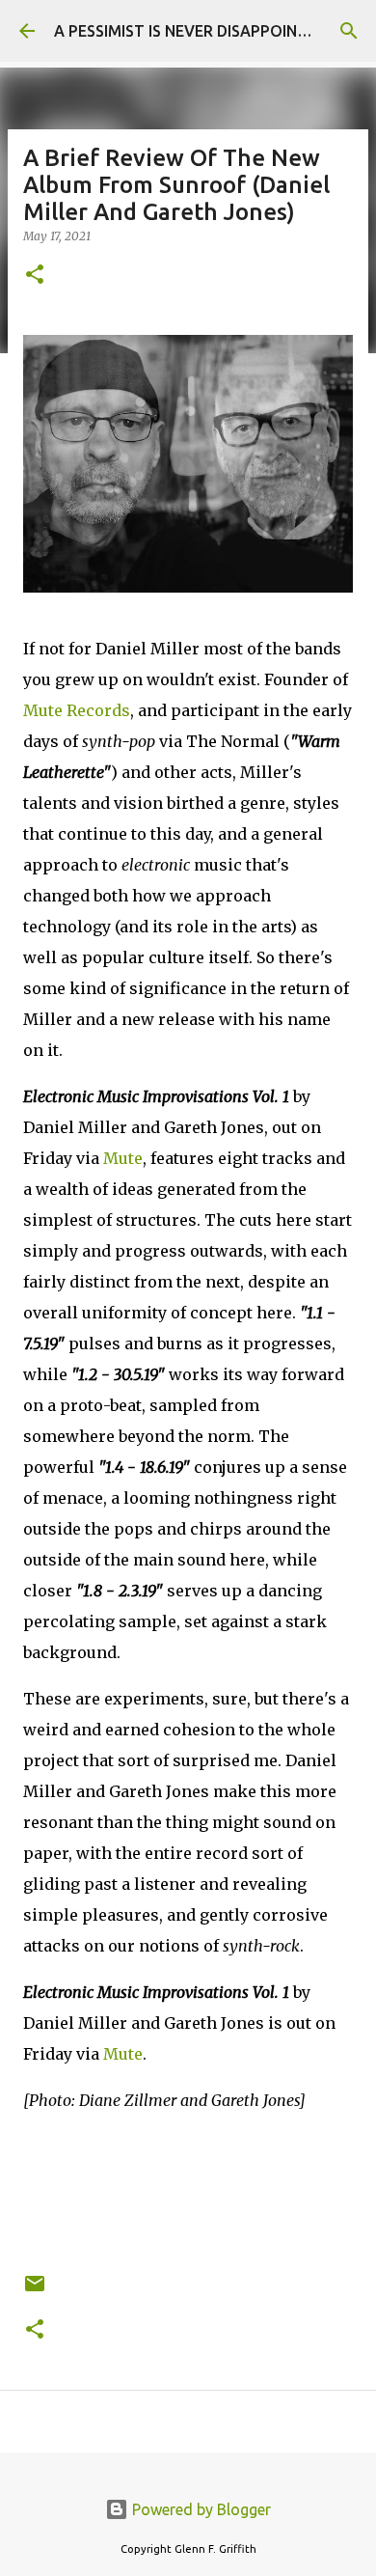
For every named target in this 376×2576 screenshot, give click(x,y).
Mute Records (77, 710)
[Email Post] (35, 2291)
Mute (123, 1158)
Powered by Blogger (200, 2509)
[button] (35, 276)
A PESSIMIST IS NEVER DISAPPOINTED (190, 31)
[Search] (349, 31)
